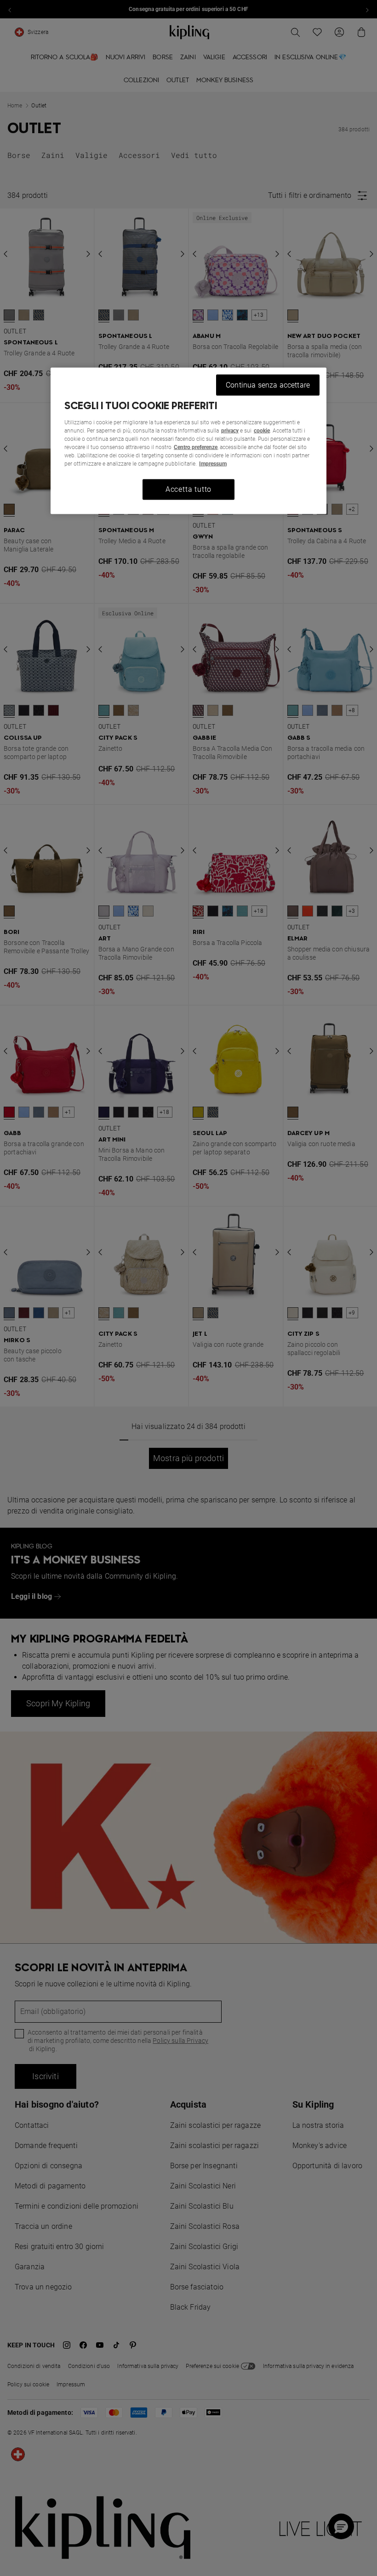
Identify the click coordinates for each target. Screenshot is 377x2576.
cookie (262, 431)
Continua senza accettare (268, 385)
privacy (230, 431)
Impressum (213, 464)
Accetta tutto (188, 489)
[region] (188, 441)
